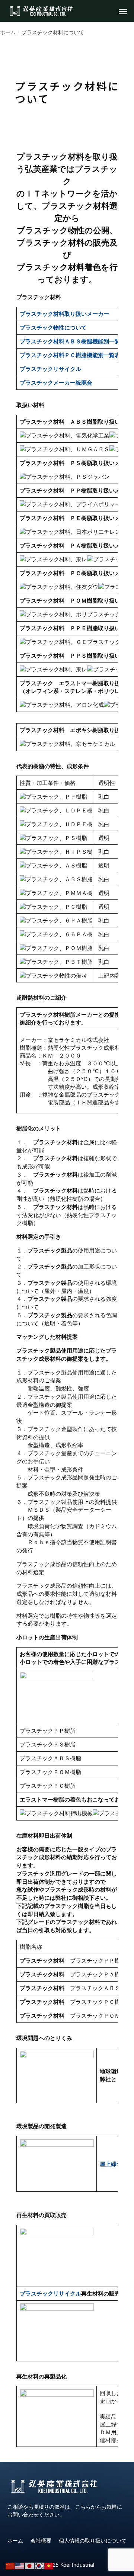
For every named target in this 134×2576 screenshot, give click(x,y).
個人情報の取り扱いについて (93, 2540)
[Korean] (39, 2565)
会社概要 (41, 2540)
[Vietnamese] (49, 2565)
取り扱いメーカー (64, 314)
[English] (20, 2565)
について (53, 328)
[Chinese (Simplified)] (10, 2565)
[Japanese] (30, 2565)
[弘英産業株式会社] (41, 11)
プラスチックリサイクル (50, 2293)
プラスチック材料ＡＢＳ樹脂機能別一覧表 (73, 341)
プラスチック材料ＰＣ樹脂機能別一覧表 (70, 355)
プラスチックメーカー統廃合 (56, 383)
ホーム (15, 2540)
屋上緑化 (111, 2164)
